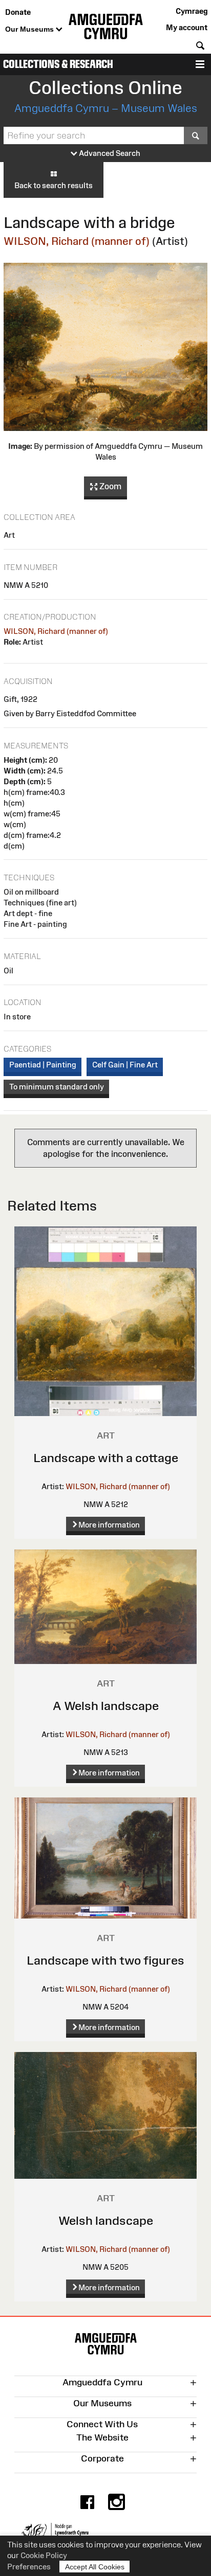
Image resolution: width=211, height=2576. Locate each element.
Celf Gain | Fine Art (125, 1065)
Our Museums (30, 29)
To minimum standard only (57, 1087)
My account (187, 27)
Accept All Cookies (95, 2567)
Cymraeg (192, 11)
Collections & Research (58, 64)
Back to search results (54, 185)
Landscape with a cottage (106, 1458)
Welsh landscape (106, 2220)
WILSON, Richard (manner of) (77, 241)
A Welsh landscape (106, 1706)
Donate (18, 12)
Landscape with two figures (105, 1960)
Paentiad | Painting (43, 1065)
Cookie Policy (44, 2555)
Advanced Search (109, 153)
